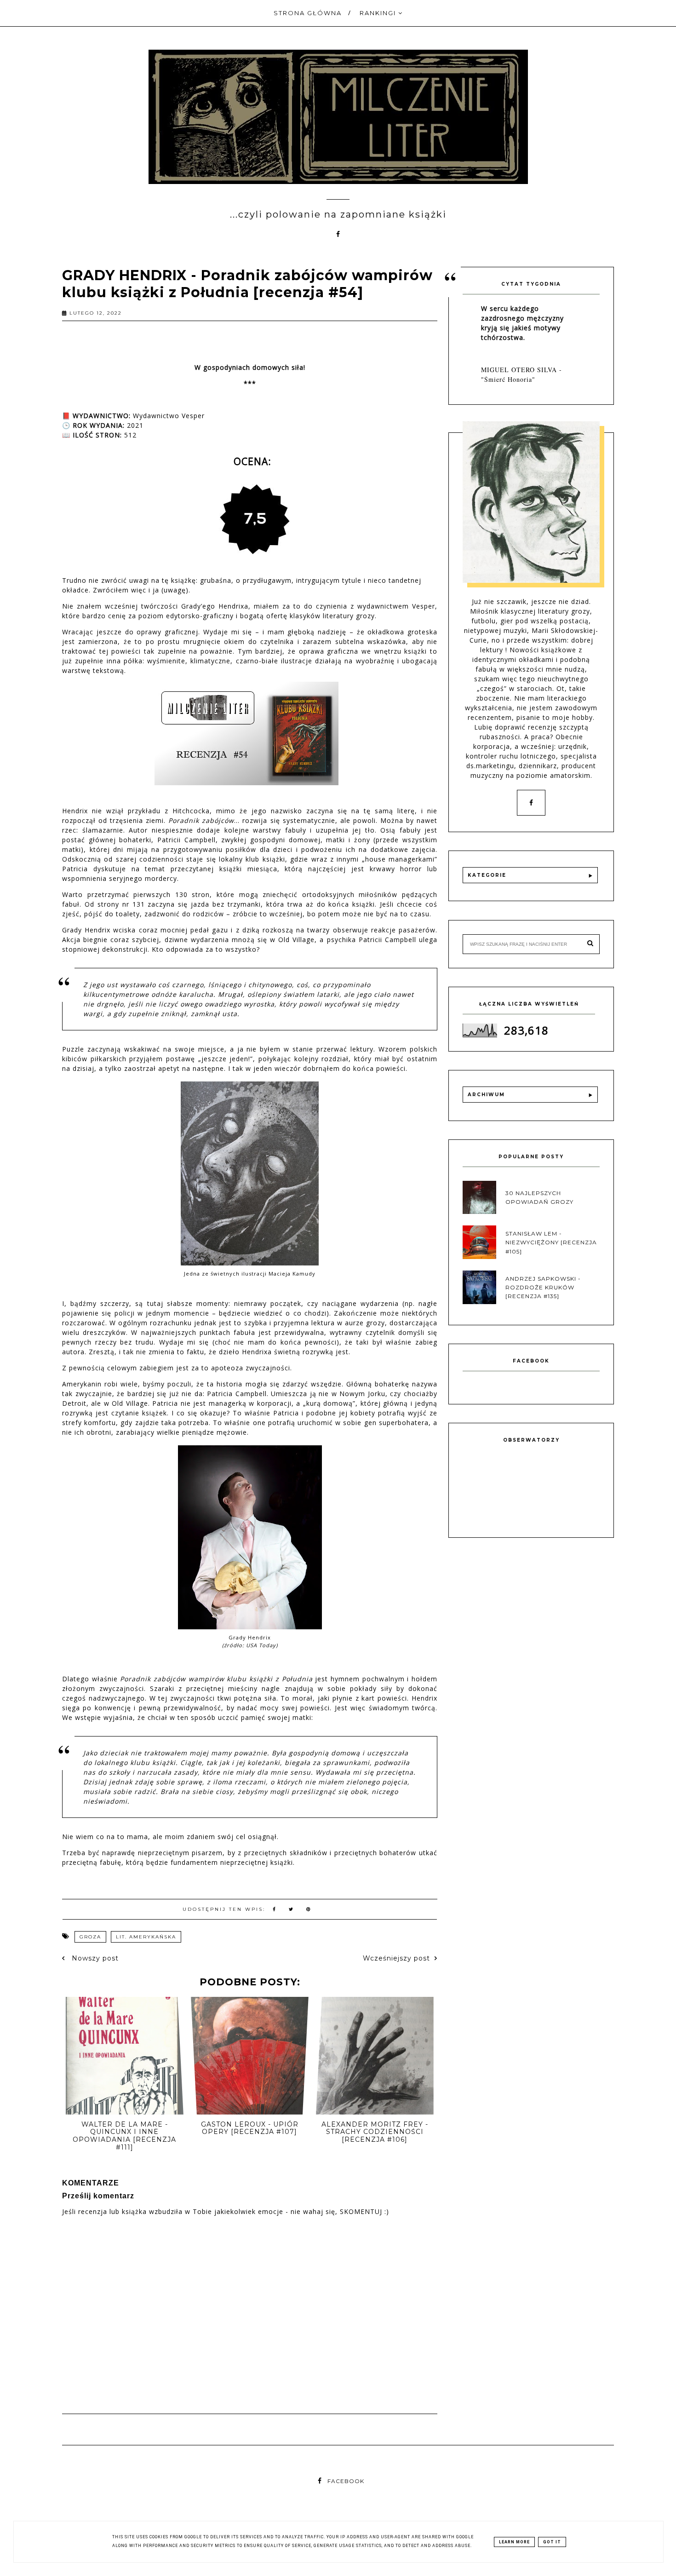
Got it (552, 2542)
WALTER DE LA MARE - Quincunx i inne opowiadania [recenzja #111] (124, 2136)
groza (90, 1937)
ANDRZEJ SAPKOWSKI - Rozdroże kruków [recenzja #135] (543, 1287)
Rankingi (379, 13)
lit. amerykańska (146, 1937)
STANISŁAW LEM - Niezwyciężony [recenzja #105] (551, 1242)
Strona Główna (308, 13)
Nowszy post (94, 1958)
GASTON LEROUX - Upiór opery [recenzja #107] (250, 2128)
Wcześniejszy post (396, 1958)
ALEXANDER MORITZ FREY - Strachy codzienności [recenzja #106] (375, 2132)
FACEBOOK (346, 2481)
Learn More (514, 2542)
